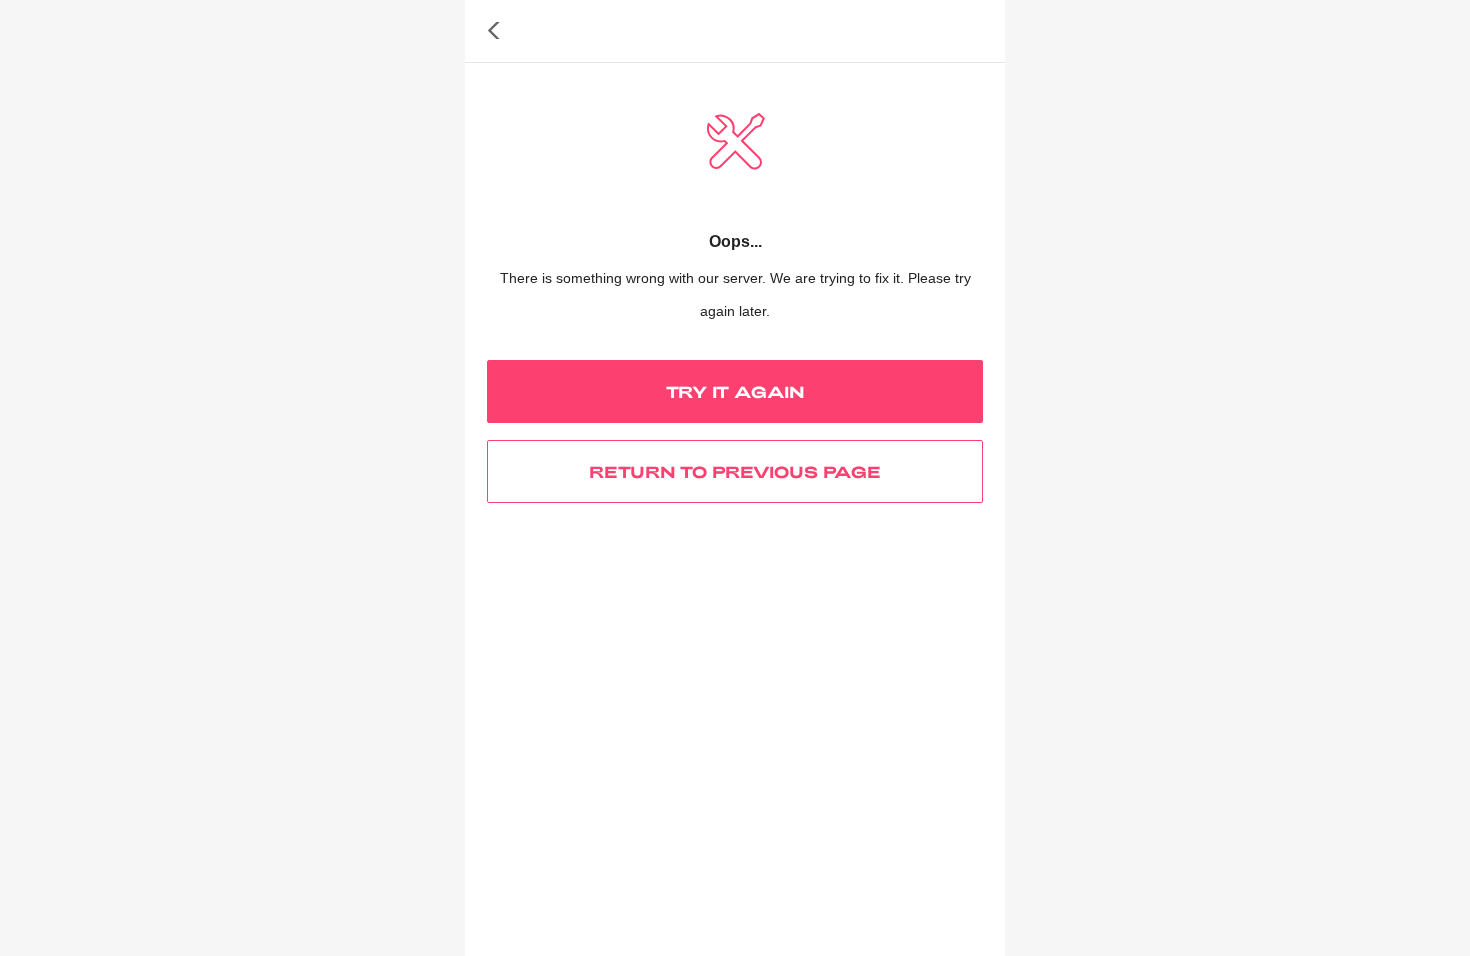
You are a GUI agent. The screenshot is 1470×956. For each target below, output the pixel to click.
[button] (494, 31)
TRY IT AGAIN (735, 391)
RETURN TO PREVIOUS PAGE (735, 471)
